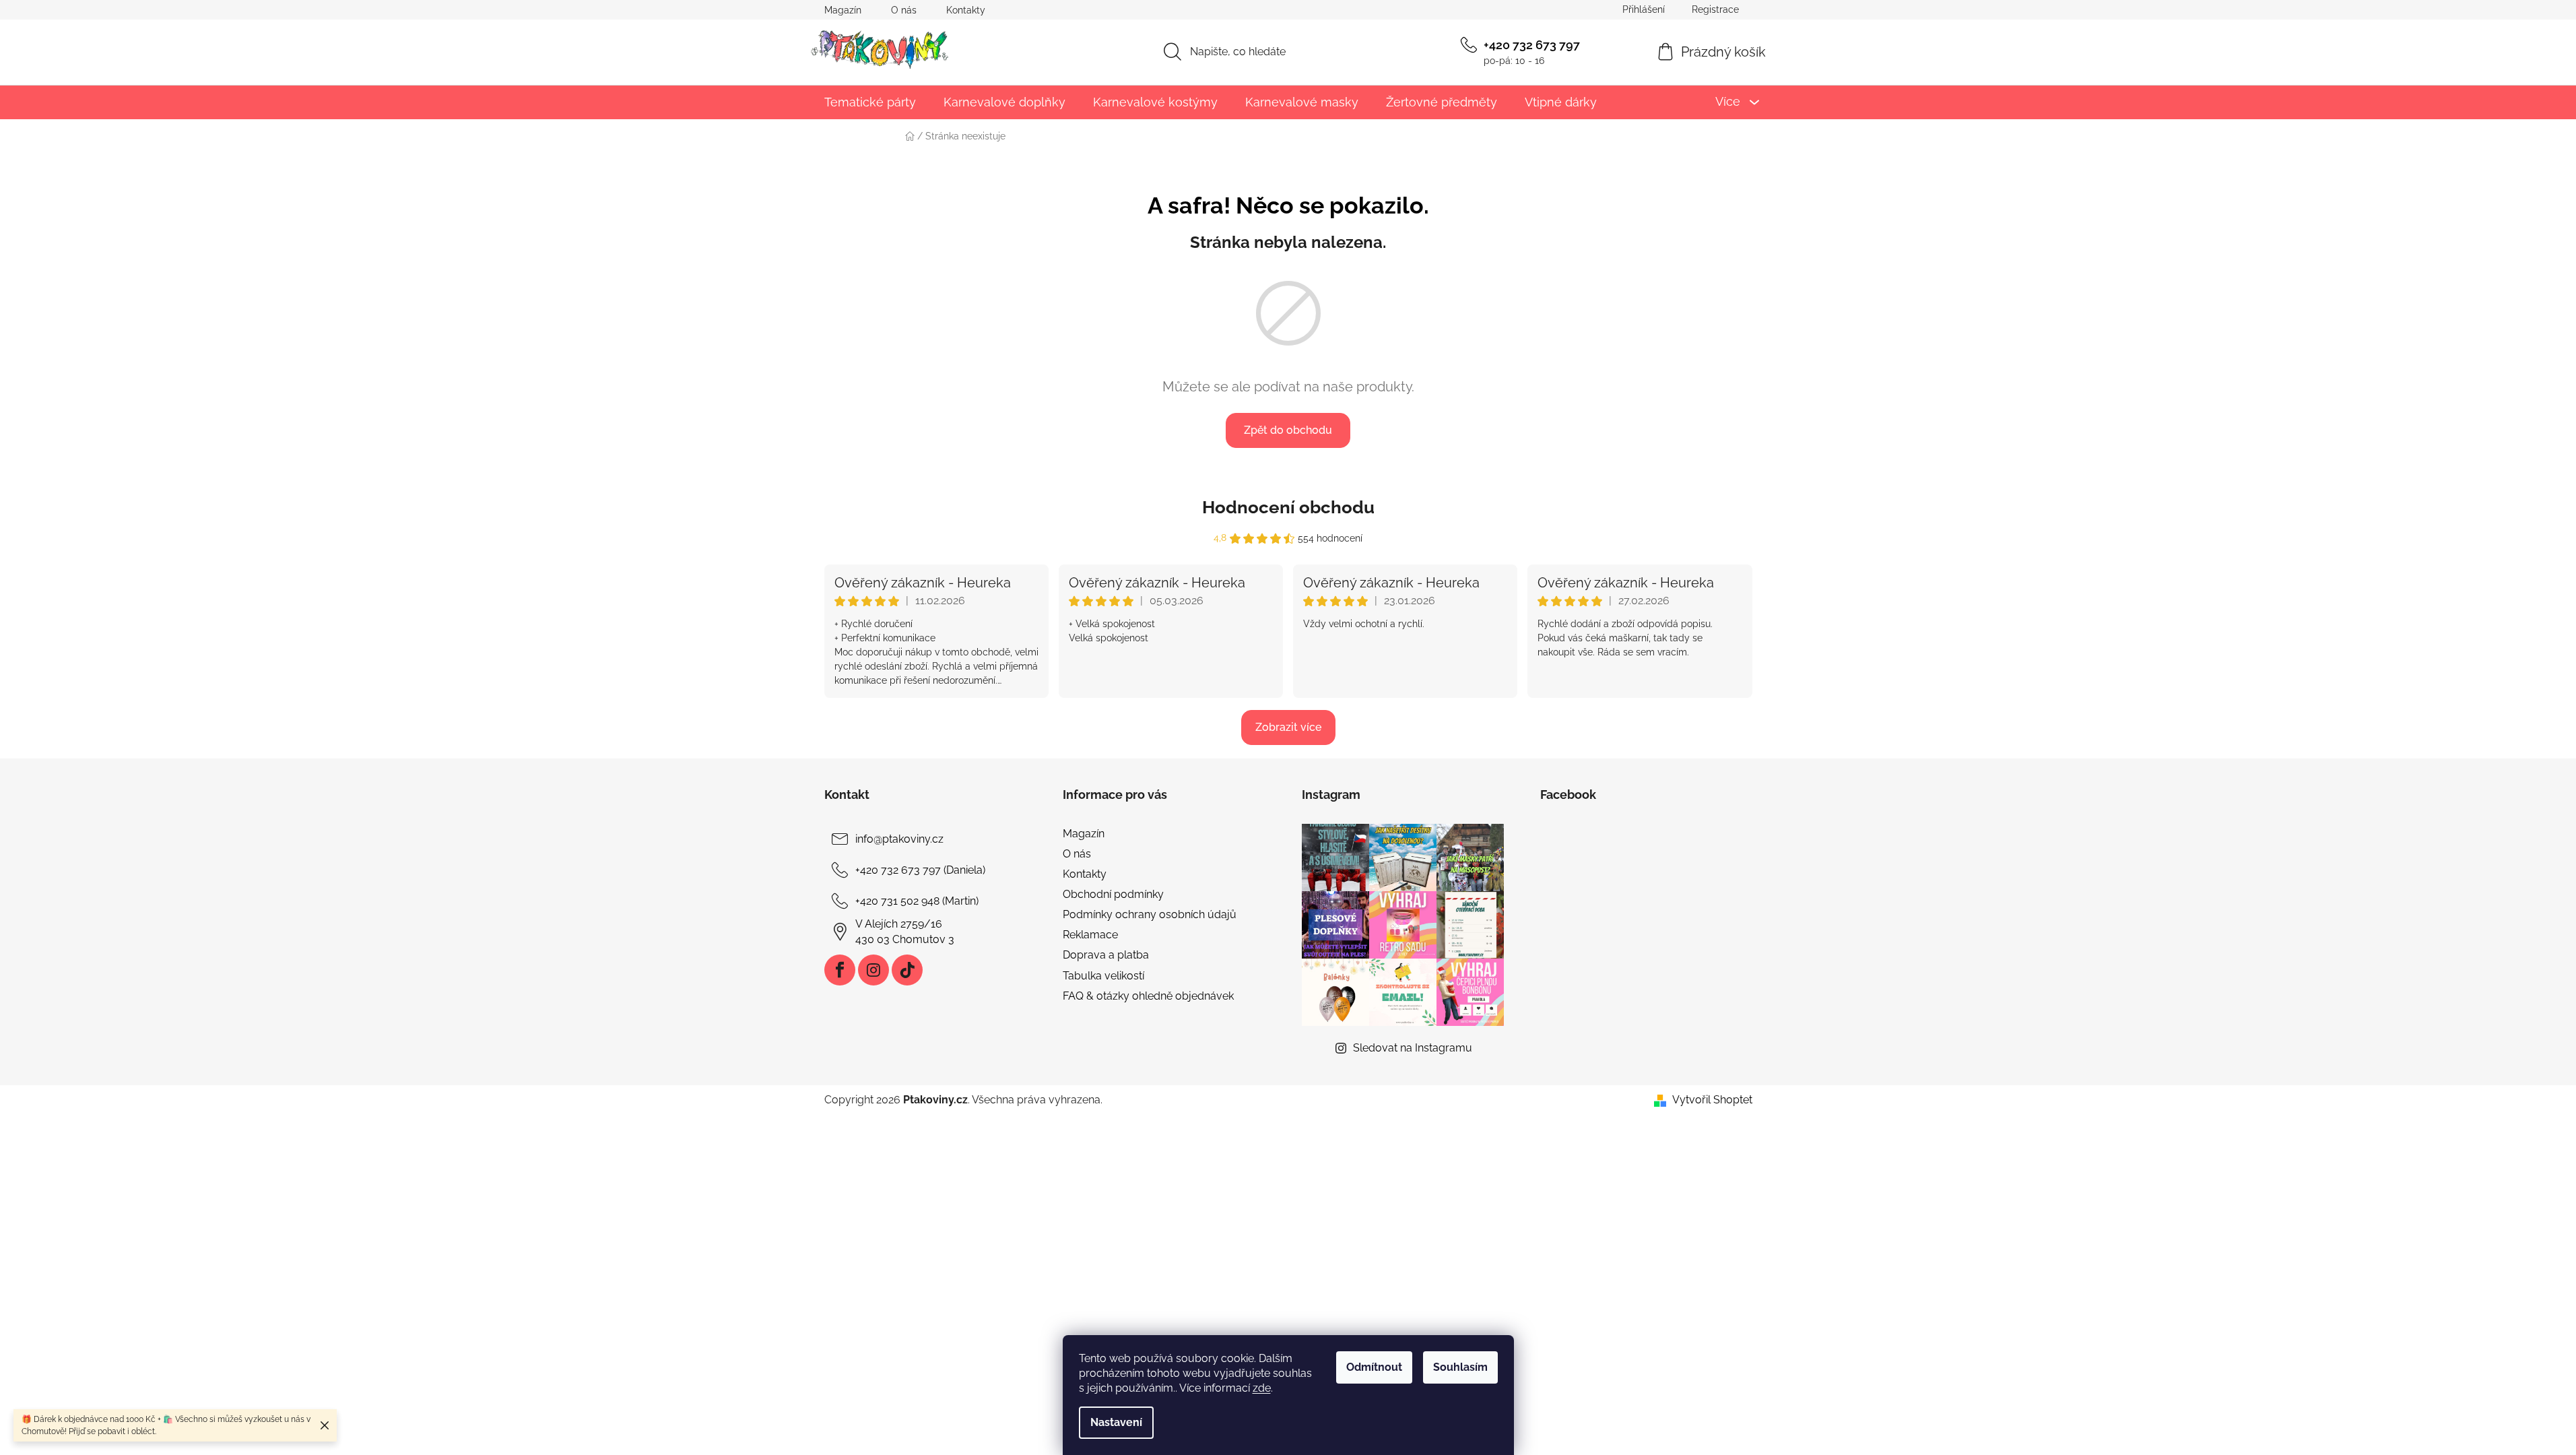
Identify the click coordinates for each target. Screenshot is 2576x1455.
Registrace (1715, 9)
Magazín (843, 10)
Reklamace (1090, 935)
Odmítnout (1374, 1367)
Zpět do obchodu (1288, 430)
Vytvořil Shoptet (1712, 1100)
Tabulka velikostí (1103, 976)
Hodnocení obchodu (1288, 507)
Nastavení (1116, 1422)
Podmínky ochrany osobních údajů (1150, 914)
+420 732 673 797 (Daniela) (920, 870)
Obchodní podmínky (1113, 894)
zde (1262, 1388)
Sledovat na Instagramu (1413, 1048)
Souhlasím (1460, 1367)
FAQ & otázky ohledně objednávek (1148, 996)
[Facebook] (840, 970)
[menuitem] (870, 102)
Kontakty (966, 10)
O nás (904, 10)
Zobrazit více (1288, 727)
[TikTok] (907, 970)
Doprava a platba (1106, 955)
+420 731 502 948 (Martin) (917, 901)
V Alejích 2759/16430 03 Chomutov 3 (905, 931)
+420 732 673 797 (1532, 45)
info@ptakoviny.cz (899, 839)
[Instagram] (873, 970)
